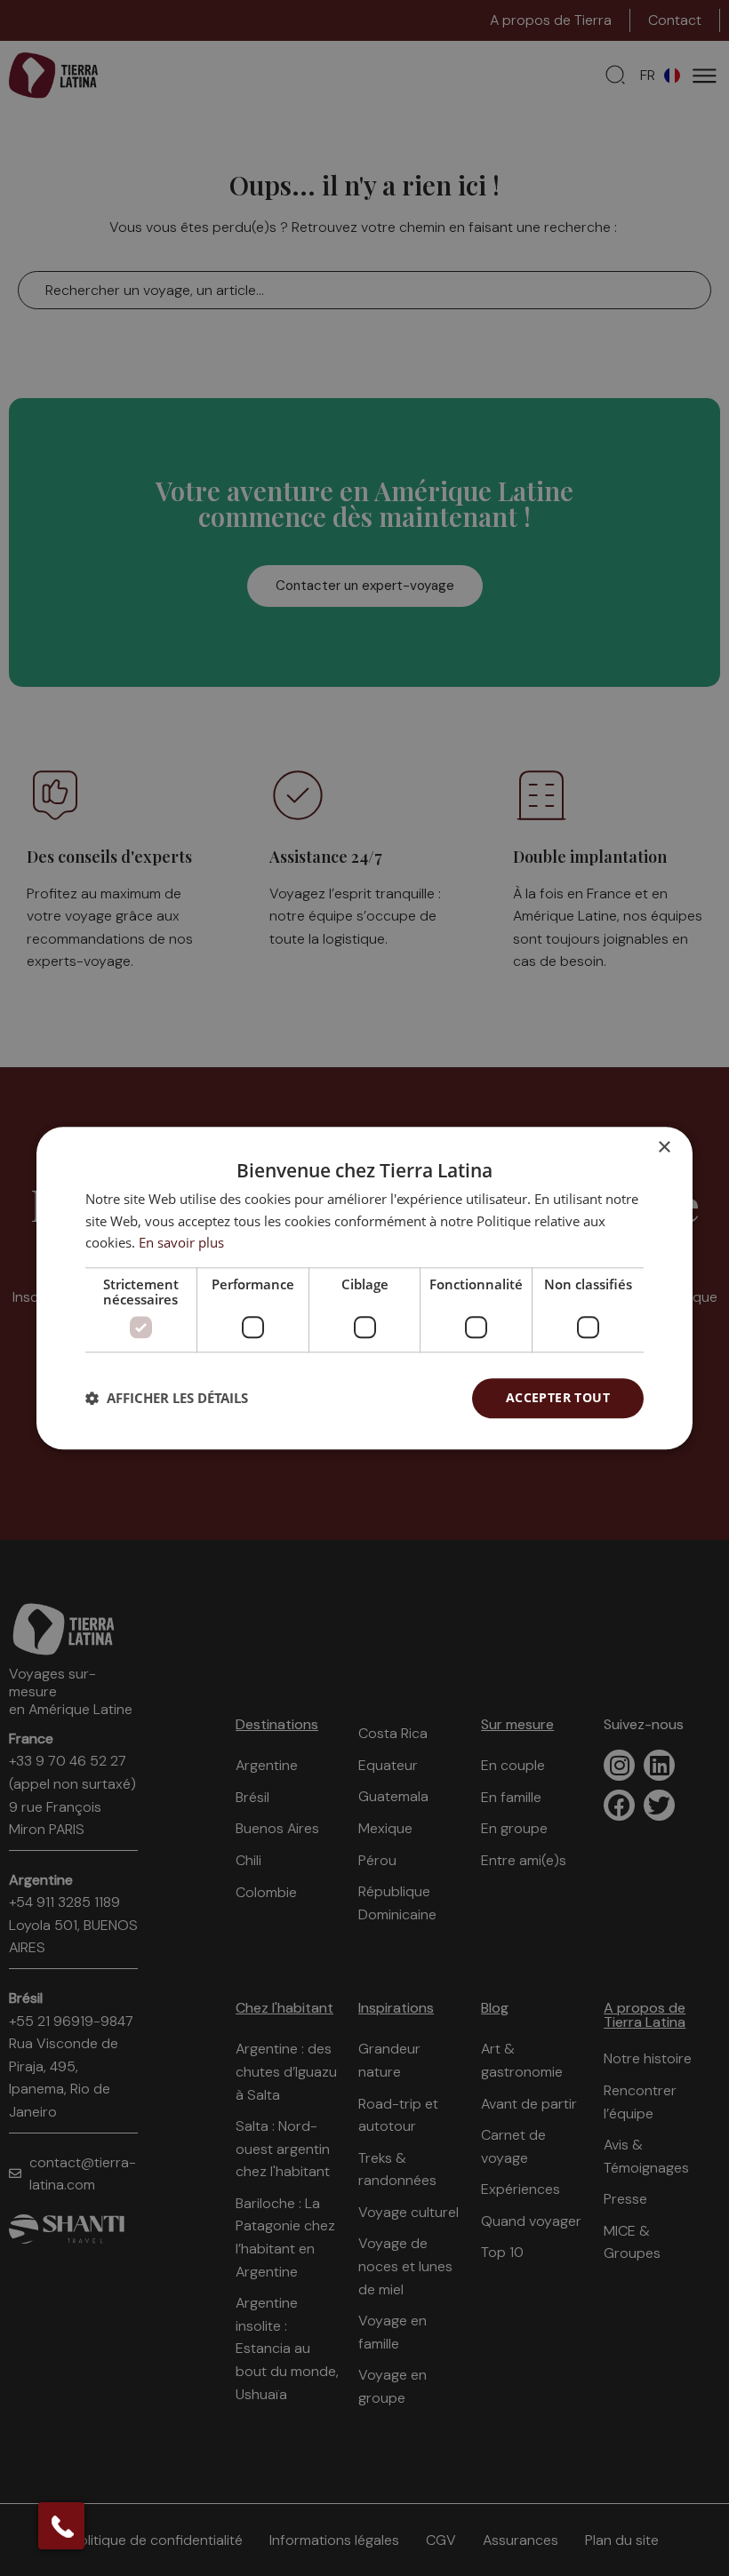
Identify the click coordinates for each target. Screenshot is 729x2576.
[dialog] (364, 1288)
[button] (167, 1399)
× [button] (664, 1148)
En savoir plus (181, 1243)
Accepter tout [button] (558, 1397)
